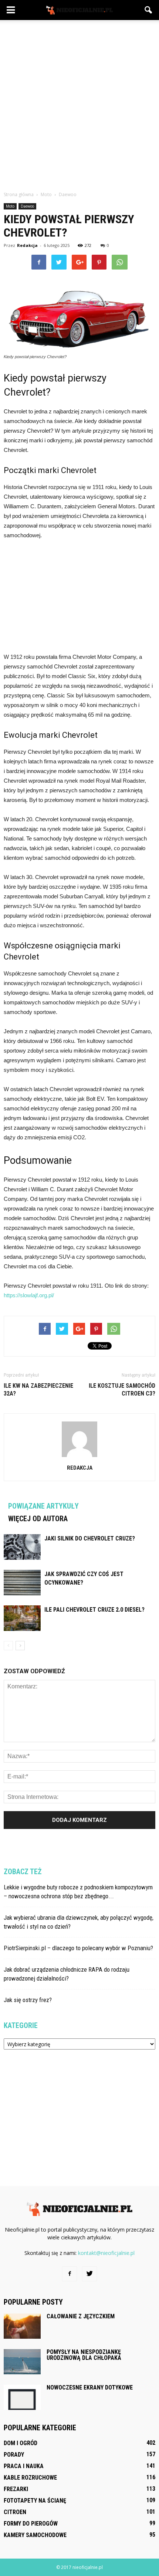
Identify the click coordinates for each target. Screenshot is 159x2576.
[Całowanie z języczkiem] (22, 2326)
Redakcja (27, 245)
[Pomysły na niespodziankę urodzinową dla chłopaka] (22, 2362)
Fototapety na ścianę (35, 2501)
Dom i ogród (21, 2443)
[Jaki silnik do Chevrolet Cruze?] (22, 1547)
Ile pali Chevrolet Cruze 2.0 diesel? (94, 1610)
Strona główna (19, 194)
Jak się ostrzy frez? (28, 2000)
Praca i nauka (24, 2466)
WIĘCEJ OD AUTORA (38, 1519)
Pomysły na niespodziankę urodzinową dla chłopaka (84, 2355)
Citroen (15, 2512)
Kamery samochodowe (35, 2535)
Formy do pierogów (31, 2524)
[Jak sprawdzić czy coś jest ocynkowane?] (22, 1583)
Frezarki (16, 2489)
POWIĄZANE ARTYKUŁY (43, 1506)
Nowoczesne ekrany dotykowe (90, 2387)
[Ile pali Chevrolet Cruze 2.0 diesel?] (22, 1618)
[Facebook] (70, 2274)
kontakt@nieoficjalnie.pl (106, 2253)
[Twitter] (89, 2274)
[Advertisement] (79, 103)
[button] (149, 10)
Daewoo (27, 206)
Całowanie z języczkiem (81, 2316)
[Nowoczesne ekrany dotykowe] (22, 2397)
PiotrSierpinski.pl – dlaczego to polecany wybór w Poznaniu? (78, 1948)
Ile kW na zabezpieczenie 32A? (38, 1390)
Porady (14, 2455)
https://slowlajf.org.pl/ (29, 1295)
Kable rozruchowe (30, 2478)
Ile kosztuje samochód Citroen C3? (122, 1390)
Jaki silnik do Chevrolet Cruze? (90, 1538)
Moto (10, 206)
